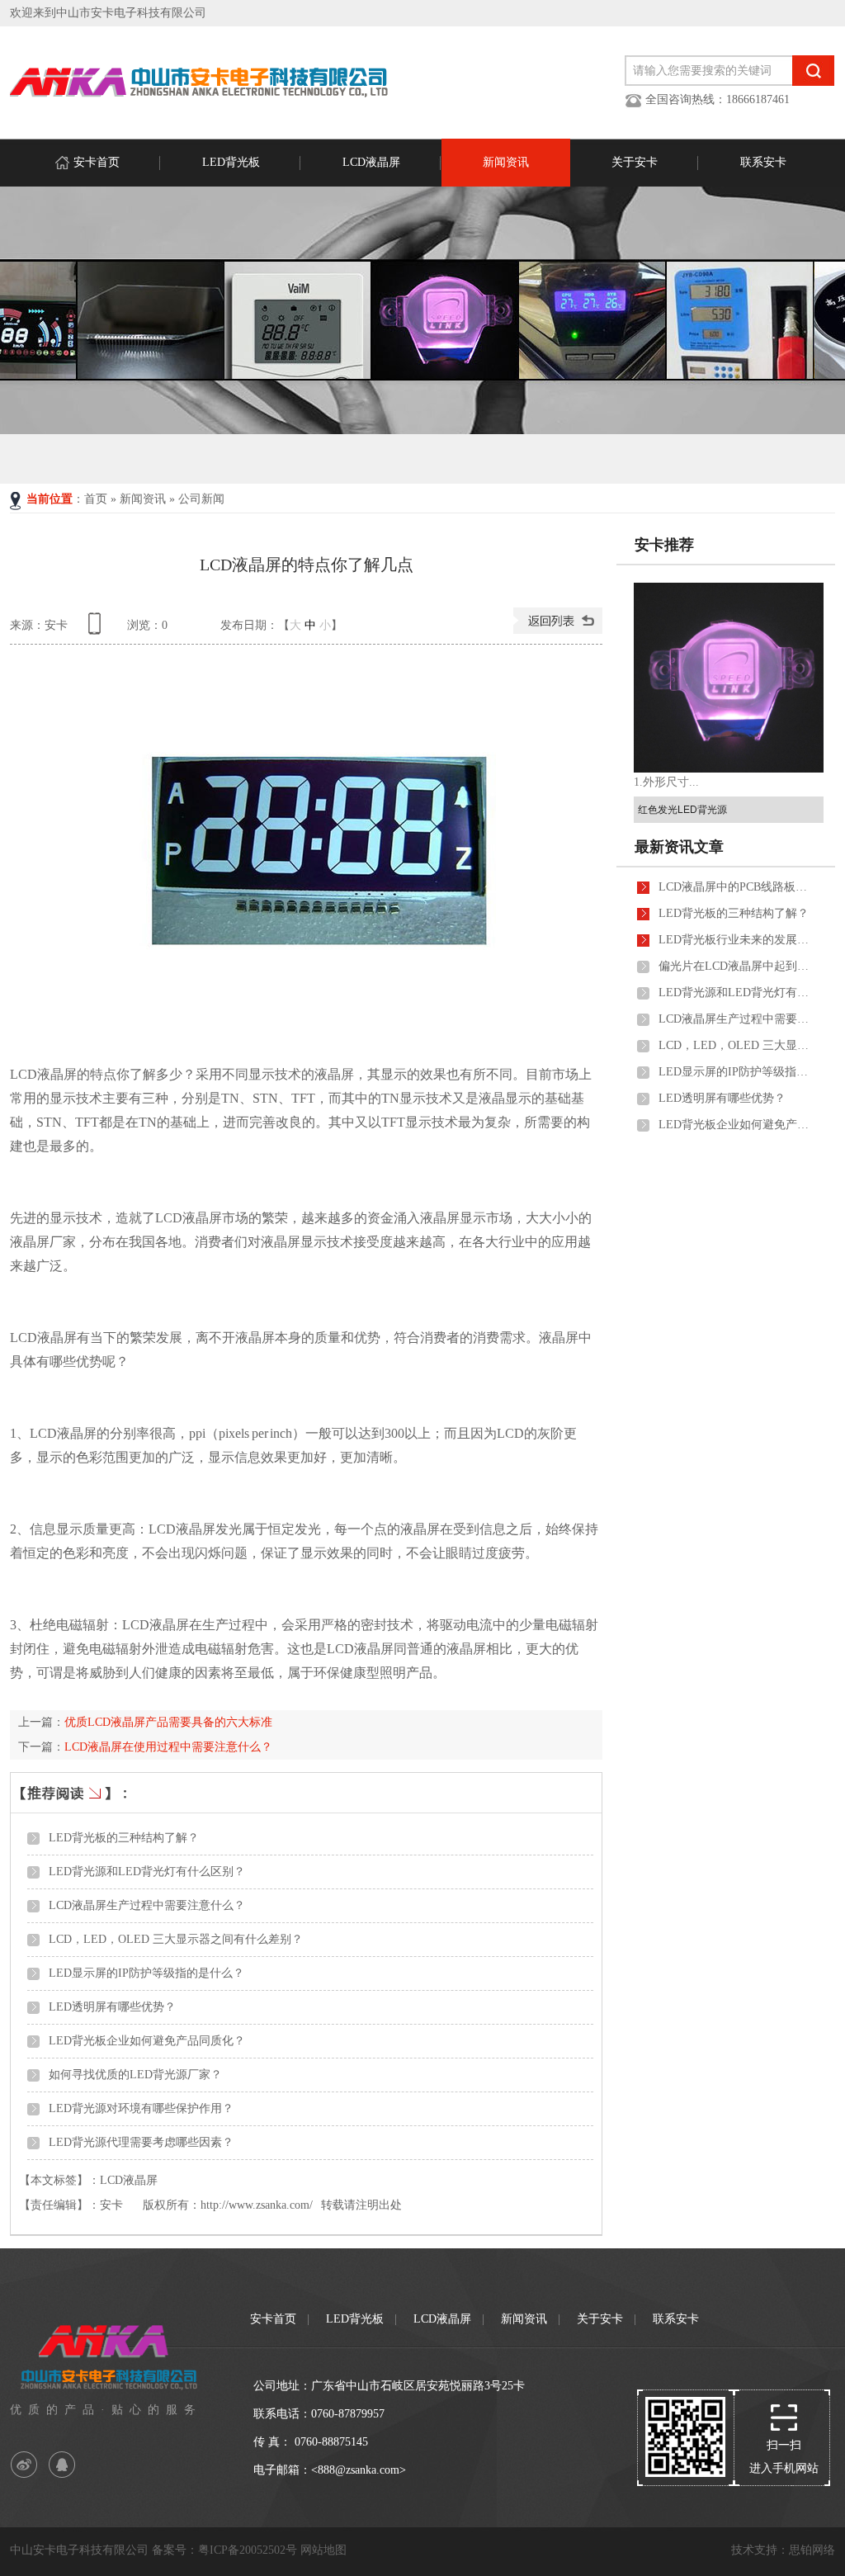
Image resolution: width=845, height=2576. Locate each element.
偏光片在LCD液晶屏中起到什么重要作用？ (737, 966)
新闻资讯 (506, 162)
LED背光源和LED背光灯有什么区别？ (147, 1872)
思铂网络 (812, 2550)
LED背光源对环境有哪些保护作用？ (141, 2108)
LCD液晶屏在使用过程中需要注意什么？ (168, 1747)
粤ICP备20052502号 (248, 2550)
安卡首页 (97, 162)
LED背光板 (231, 162)
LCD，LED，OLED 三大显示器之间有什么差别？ (176, 1939)
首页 (96, 499)
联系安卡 (763, 162)
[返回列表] (558, 630)
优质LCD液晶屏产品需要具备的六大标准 (168, 1722)
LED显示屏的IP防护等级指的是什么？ (146, 1973)
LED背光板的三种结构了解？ (124, 1838)
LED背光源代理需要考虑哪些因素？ (141, 2142)
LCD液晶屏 (371, 162)
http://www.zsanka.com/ (257, 2205)
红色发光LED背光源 (682, 810)
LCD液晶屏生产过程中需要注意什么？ (147, 1905)
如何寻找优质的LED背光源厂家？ (135, 2075)
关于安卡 (635, 162)
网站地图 (323, 2550)
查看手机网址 (97, 629)
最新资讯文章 (679, 847)
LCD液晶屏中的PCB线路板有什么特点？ (737, 887)
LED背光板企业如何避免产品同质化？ (147, 2041)
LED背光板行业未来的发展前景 (737, 940)
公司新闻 (201, 499)
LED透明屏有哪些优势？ (112, 2007)
